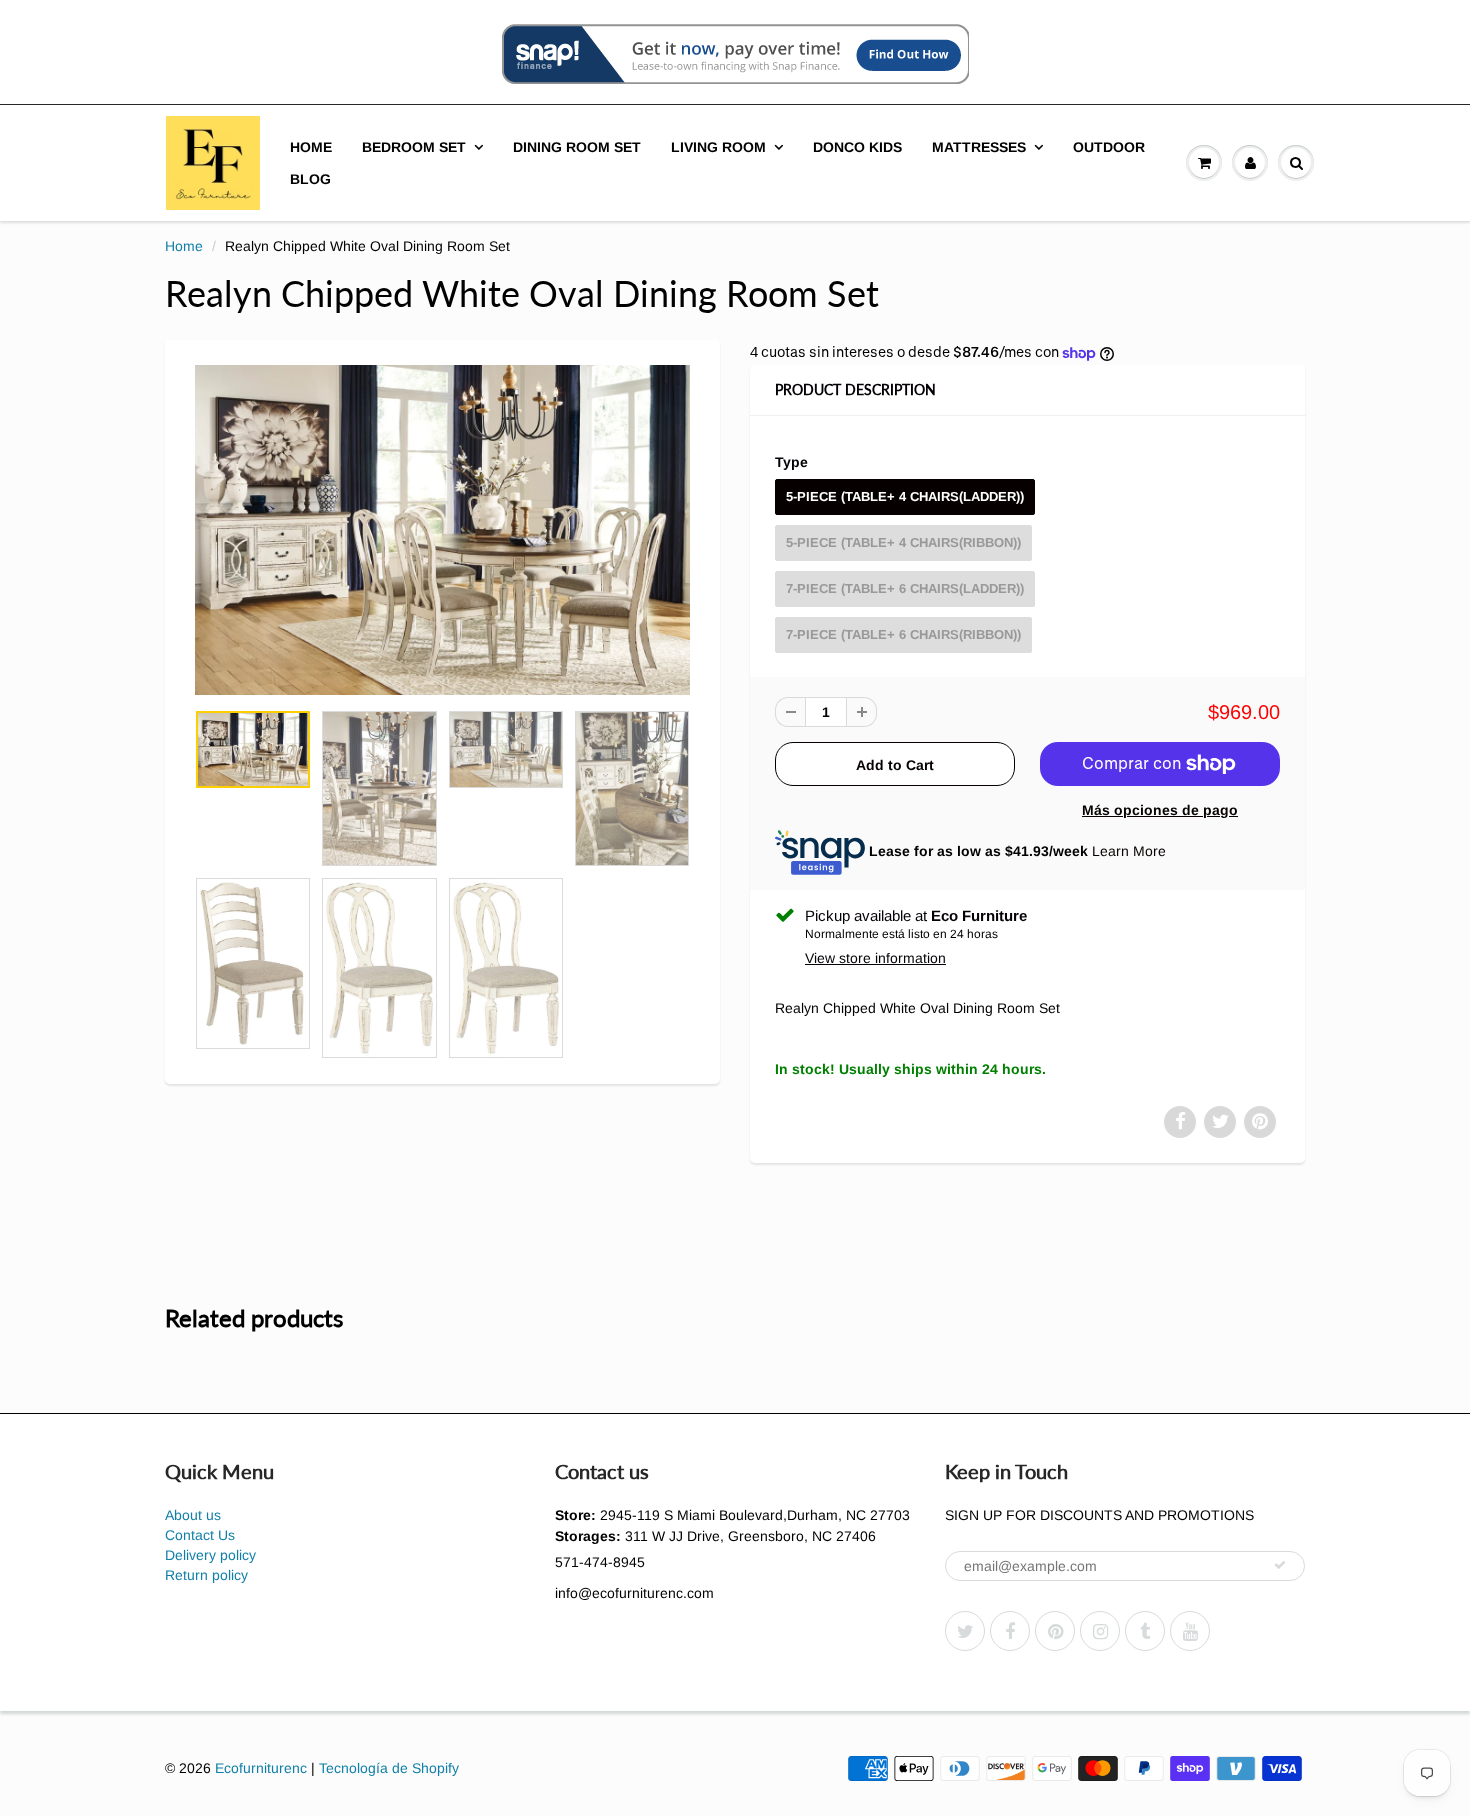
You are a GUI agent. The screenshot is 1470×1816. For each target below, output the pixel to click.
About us (193, 1515)
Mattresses (979, 147)
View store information (875, 958)
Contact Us (200, 1535)
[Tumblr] (1145, 1631)
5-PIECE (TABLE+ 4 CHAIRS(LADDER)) (905, 496)
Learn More (1129, 851)
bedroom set (414, 147)
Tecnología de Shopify (389, 1768)
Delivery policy (210, 1555)
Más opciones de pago (1160, 810)
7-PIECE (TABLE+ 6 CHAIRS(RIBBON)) (903, 634)
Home (311, 147)
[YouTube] (1190, 1631)
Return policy (206, 1575)
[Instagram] (1100, 1631)
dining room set (577, 147)
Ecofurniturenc (261, 1768)
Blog (310, 179)
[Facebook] (1010, 1631)
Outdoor (1109, 147)
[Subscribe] (1280, 1565)
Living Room (718, 147)
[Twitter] (965, 1631)
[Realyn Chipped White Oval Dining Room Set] (442, 530)
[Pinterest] (1055, 1631)
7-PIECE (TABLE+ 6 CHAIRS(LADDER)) (905, 588)
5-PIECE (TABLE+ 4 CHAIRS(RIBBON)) (903, 542)
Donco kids (857, 147)
